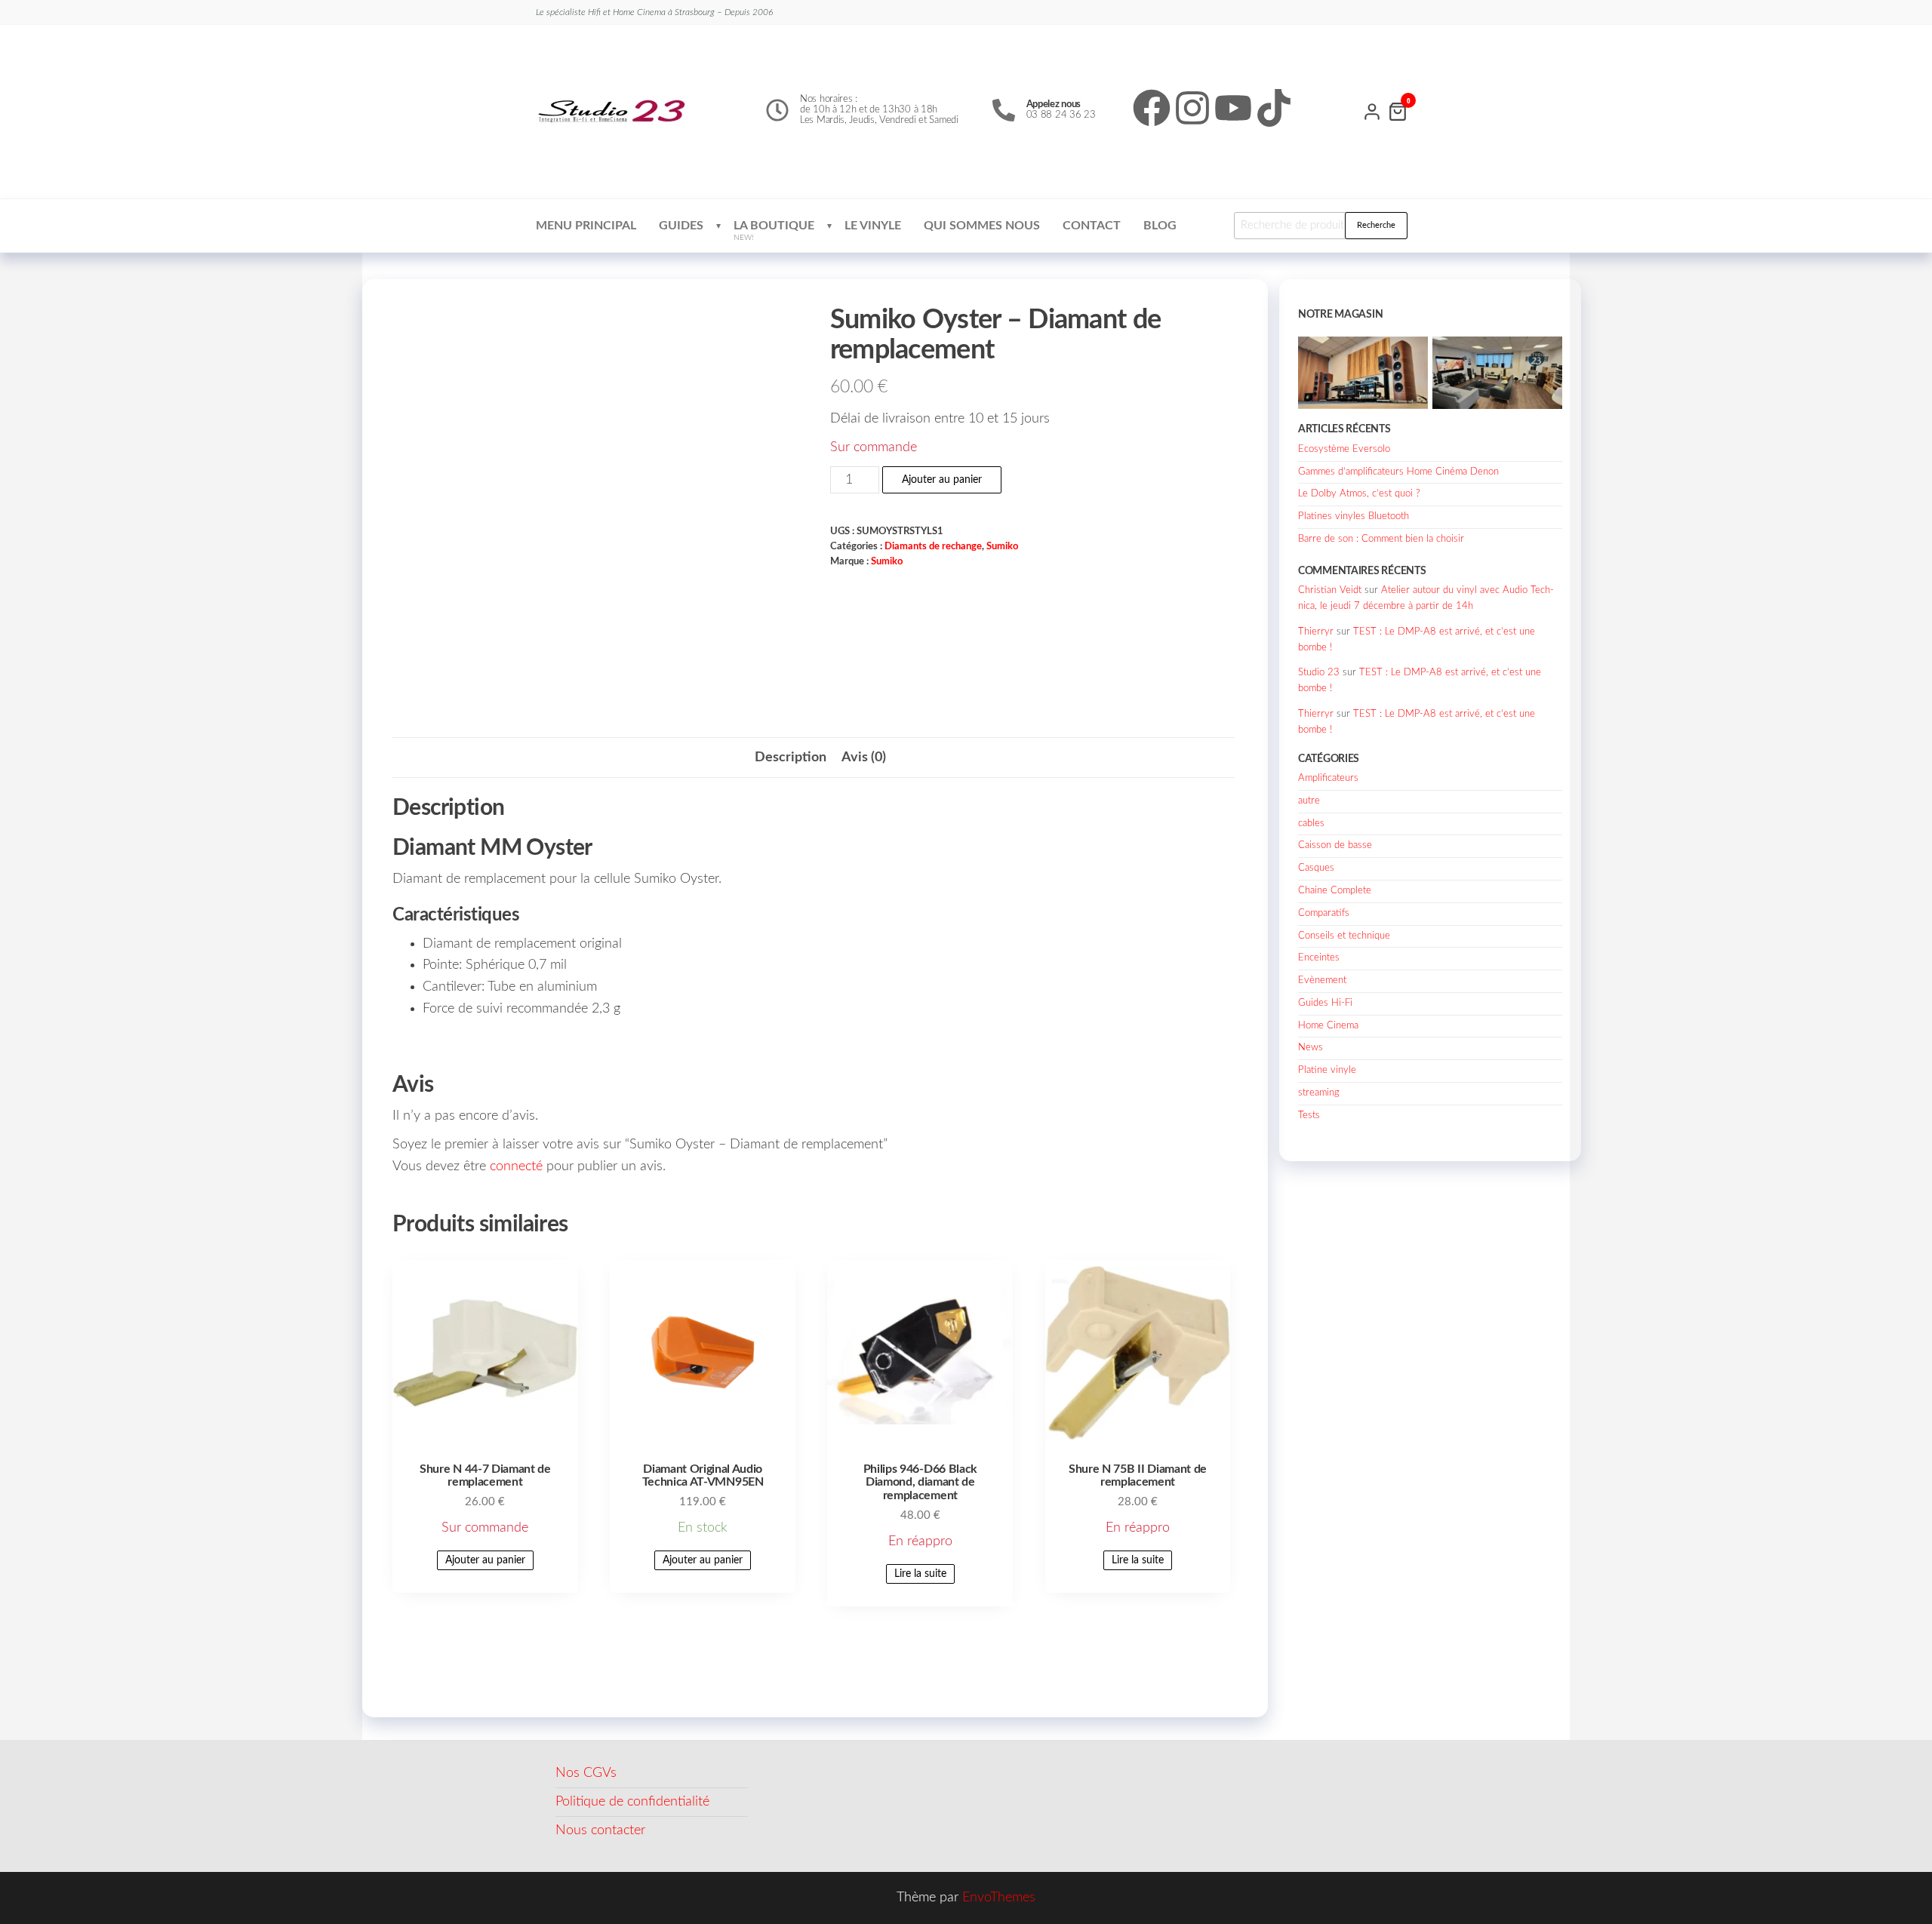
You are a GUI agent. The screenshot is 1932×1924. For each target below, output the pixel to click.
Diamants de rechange (933, 546)
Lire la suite (920, 1574)
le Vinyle (873, 226)
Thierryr (1316, 632)
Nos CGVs (586, 1773)
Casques (1316, 868)
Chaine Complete (1335, 891)
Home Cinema (1328, 1026)
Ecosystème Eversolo (1344, 449)
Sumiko (1002, 546)
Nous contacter (600, 1830)
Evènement (1322, 980)
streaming (1319, 1093)
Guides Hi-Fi (1325, 1003)
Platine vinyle (1327, 1070)
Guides (681, 226)
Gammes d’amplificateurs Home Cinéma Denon (1398, 472)
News (1311, 1048)
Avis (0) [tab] (864, 758)
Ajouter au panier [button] (485, 1560)
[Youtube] (1233, 108)
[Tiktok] (1274, 108)
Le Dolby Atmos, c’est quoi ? (1359, 494)
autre (1309, 801)
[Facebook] (1152, 108)
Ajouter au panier (942, 480)
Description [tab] (791, 758)
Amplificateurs (1328, 778)
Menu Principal (586, 226)
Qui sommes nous (982, 226)
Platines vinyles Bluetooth (1354, 516)
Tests (1309, 1116)
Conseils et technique (1344, 936)
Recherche (1376, 225)
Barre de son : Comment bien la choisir (1381, 539)
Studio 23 (1319, 673)
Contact (1092, 226)
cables (1311, 824)
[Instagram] (1192, 108)
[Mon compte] (1372, 110)
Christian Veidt (1330, 590)
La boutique (774, 231)
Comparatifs (1324, 913)
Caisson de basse (1335, 845)
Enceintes (1319, 958)
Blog (1160, 226)
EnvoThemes (999, 1898)
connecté (516, 1166)
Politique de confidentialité (632, 1802)
